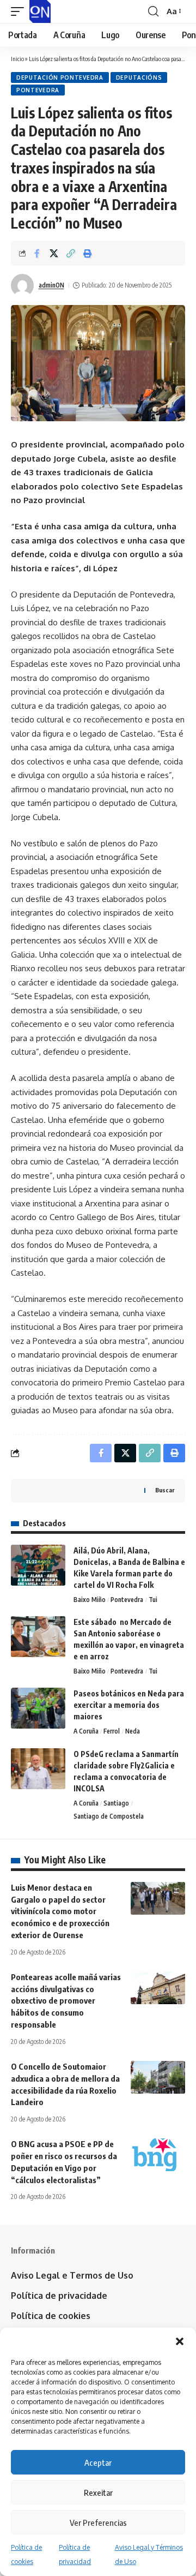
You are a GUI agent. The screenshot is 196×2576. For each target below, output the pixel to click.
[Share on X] (54, 253)
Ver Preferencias (98, 2523)
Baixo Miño (90, 1600)
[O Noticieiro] (40, 11)
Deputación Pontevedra (60, 77)
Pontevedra (38, 90)
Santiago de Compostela (109, 1816)
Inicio (17, 59)
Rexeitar (98, 2493)
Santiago (116, 1803)
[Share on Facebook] (37, 253)
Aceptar (98, 2463)
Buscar (165, 1490)
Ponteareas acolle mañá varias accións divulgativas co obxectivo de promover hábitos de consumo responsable (66, 2001)
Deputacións (139, 77)
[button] (180, 2341)
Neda (133, 1731)
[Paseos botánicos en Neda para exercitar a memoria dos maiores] (38, 1708)
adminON (51, 285)
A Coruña (86, 1731)
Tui (153, 1600)
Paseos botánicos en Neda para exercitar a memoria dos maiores (129, 1705)
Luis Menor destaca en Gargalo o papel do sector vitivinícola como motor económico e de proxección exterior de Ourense (60, 1911)
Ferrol (112, 1731)
